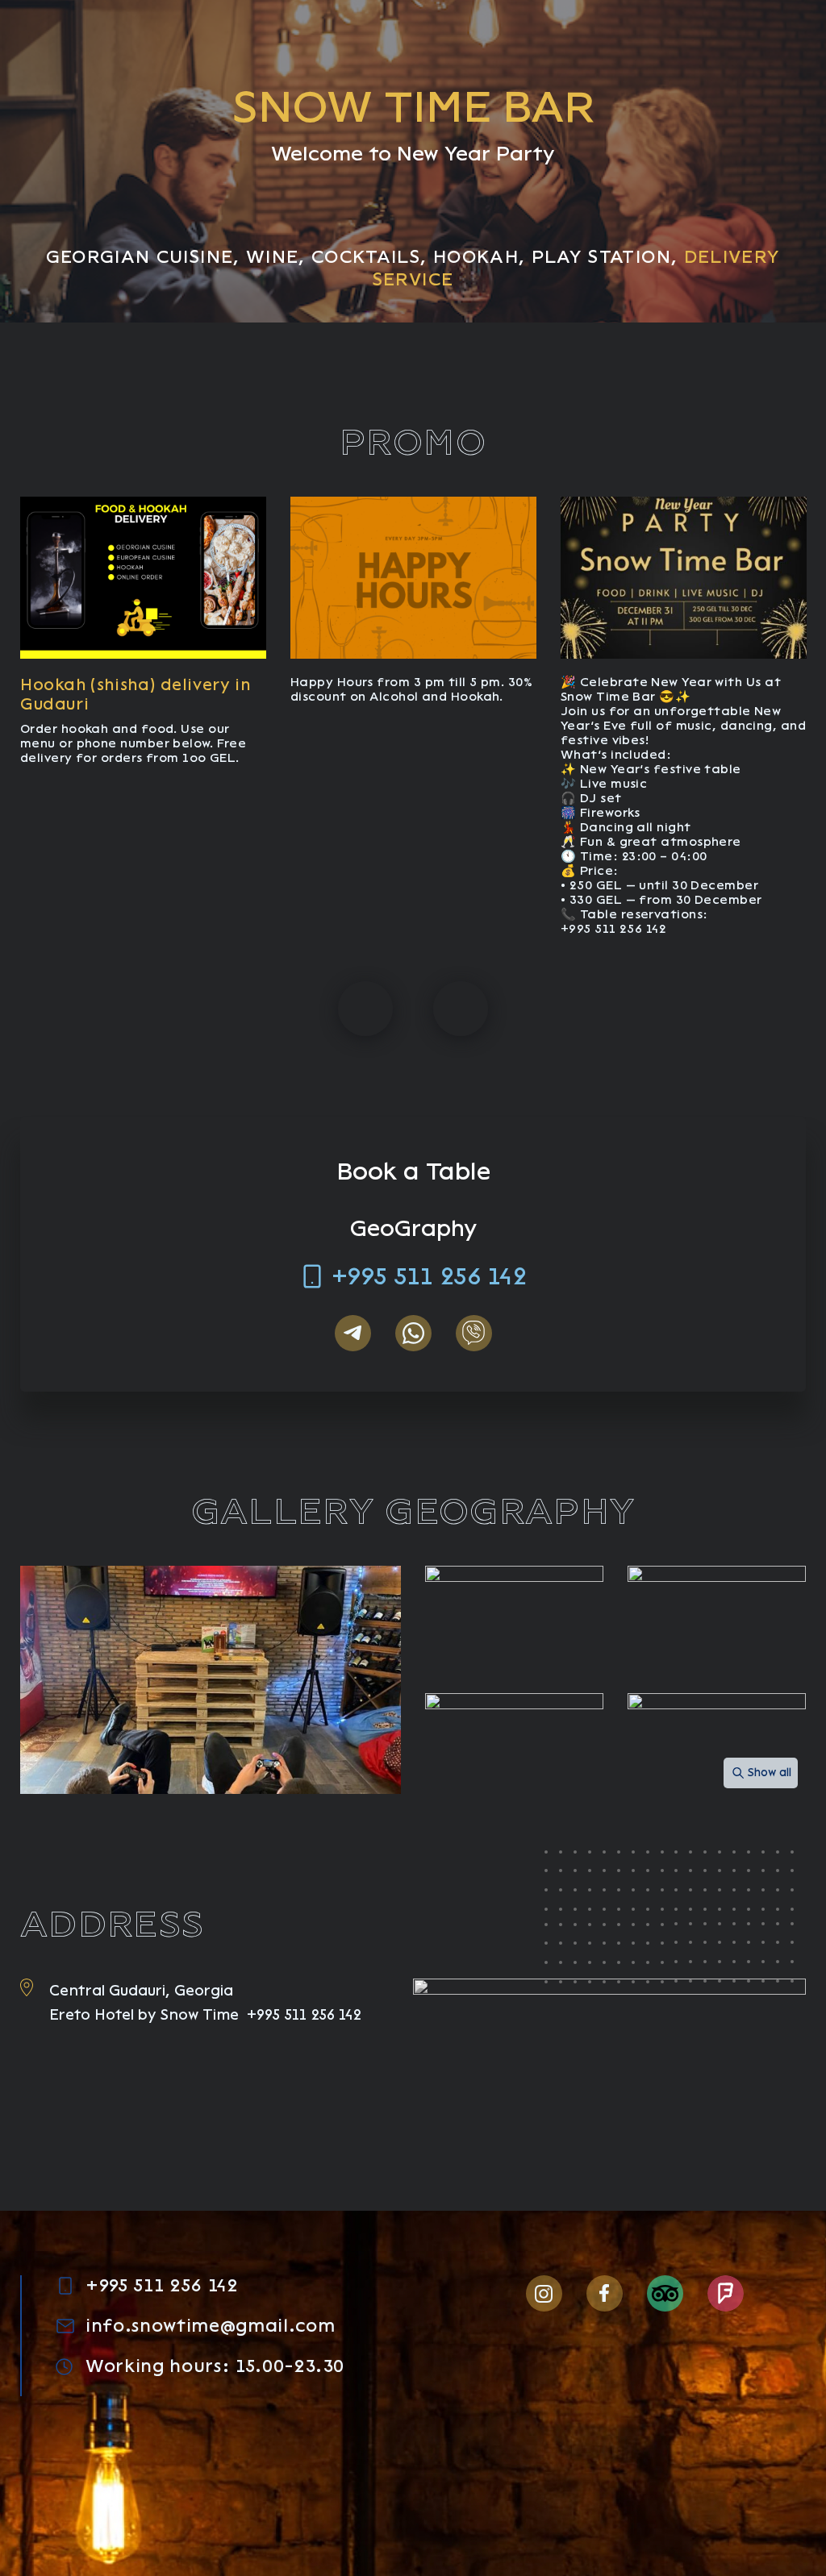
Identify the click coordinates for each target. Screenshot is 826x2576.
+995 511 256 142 (429, 1276)
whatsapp (413, 1333)
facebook (605, 2293)
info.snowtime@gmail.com (210, 2326)
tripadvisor (665, 2293)
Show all (770, 1773)
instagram (544, 2293)
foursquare (726, 2293)
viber (474, 1333)
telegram (353, 1333)
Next (461, 1009)
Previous (365, 1009)
